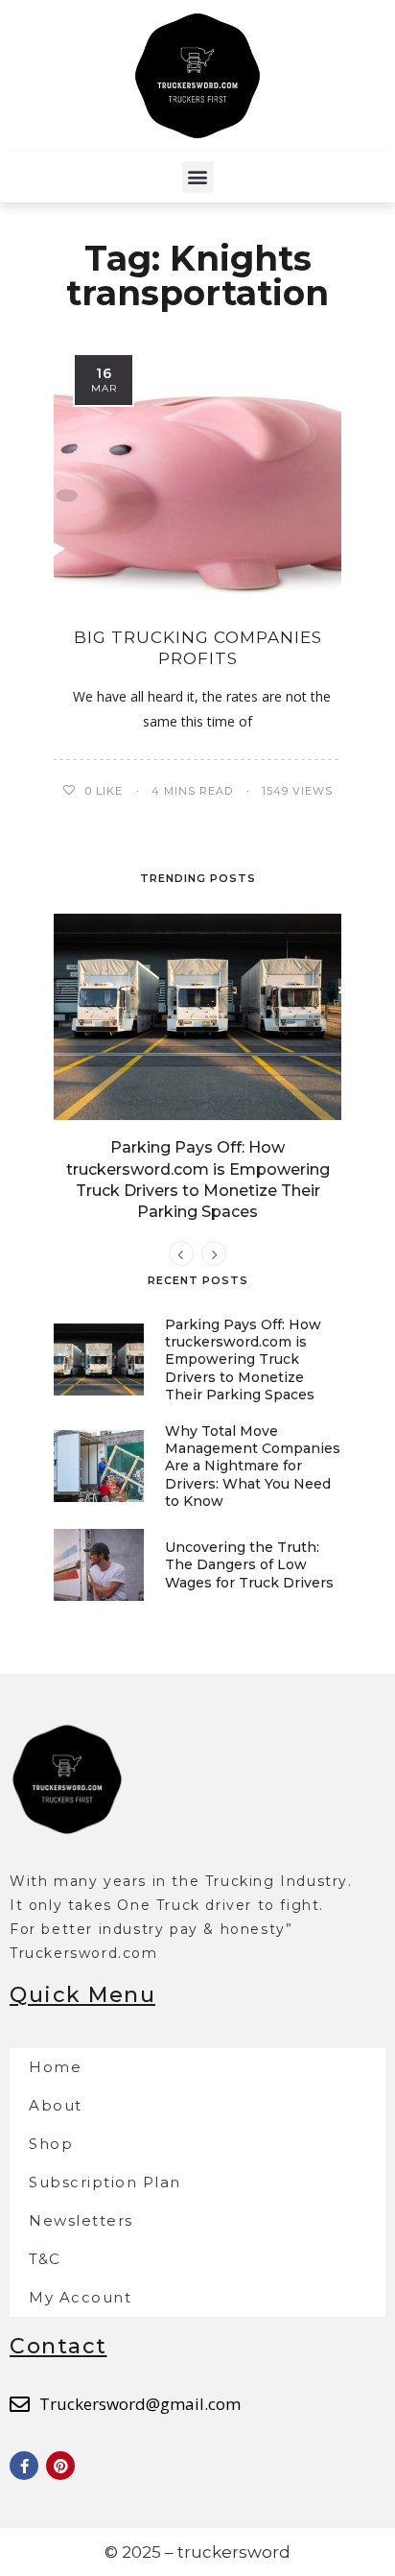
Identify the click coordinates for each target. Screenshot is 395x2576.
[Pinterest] (60, 2466)
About (56, 2105)
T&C (45, 2259)
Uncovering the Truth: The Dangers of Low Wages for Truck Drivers (249, 1564)
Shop (51, 2144)
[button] (198, 177)
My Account (80, 2297)
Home (55, 2067)
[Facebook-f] (24, 2466)
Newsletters (81, 2220)
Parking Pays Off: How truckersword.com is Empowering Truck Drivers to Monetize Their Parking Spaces (243, 1360)
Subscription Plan (105, 2182)
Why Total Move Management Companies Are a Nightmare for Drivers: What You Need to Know (253, 1466)
